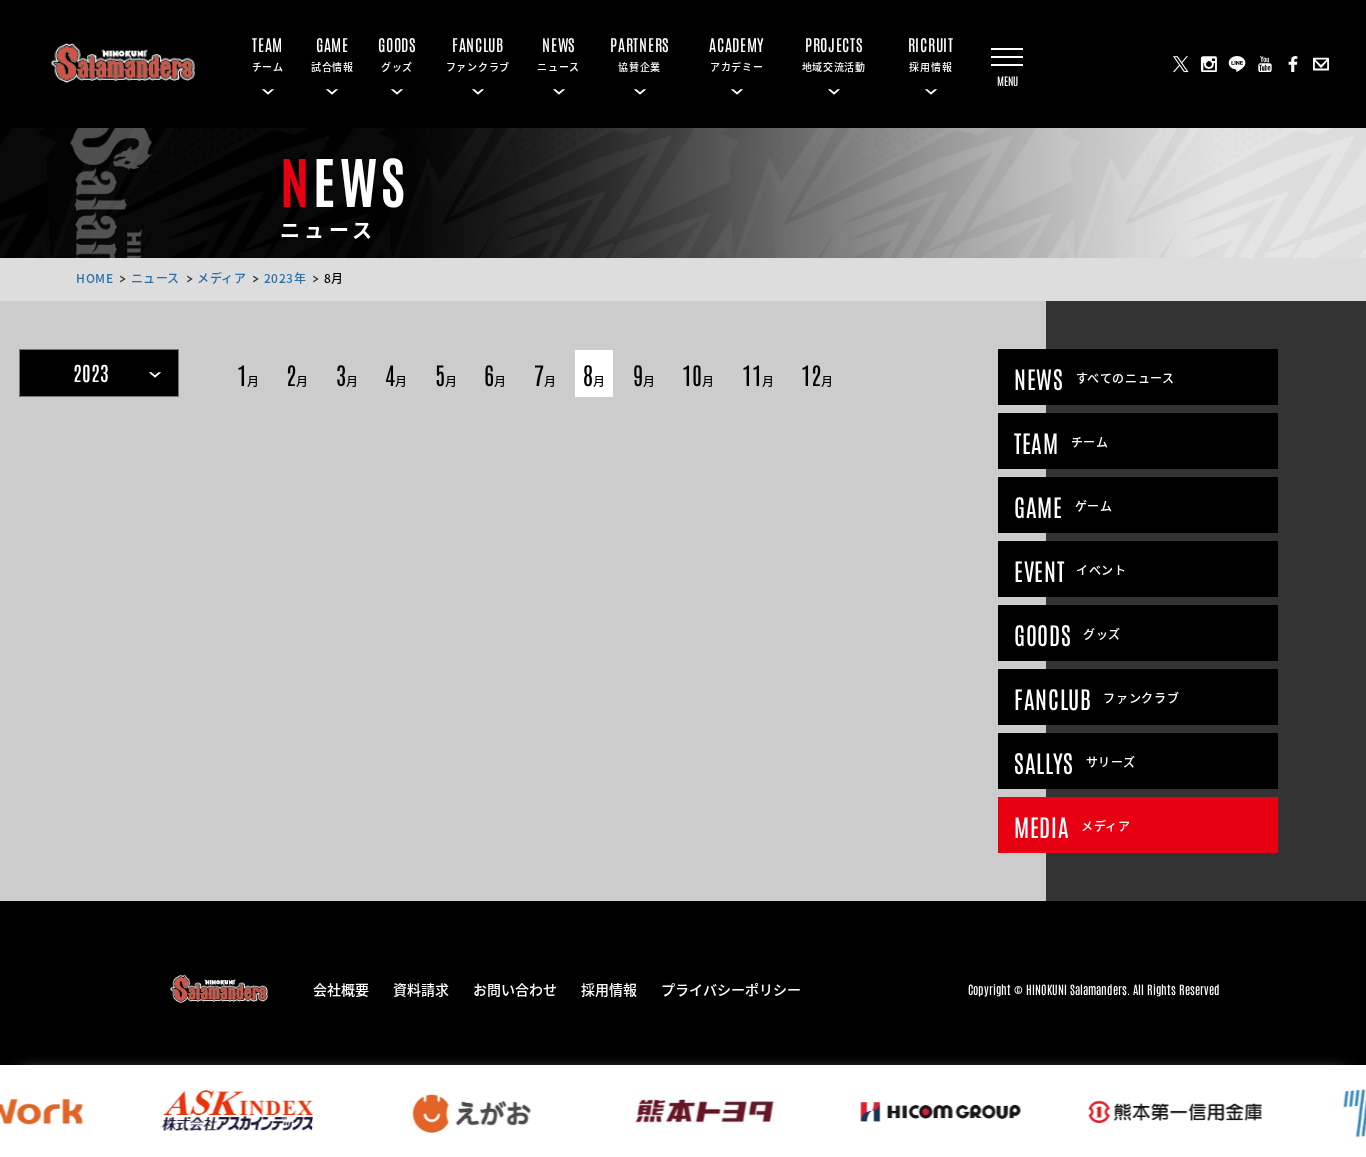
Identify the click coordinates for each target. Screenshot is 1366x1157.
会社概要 (341, 988)
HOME (94, 277)
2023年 (285, 277)
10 (698, 373)
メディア (221, 277)
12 (817, 373)
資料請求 (421, 988)
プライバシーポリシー (731, 988)
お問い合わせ (515, 988)
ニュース (155, 277)
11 (758, 373)
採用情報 (609, 988)
